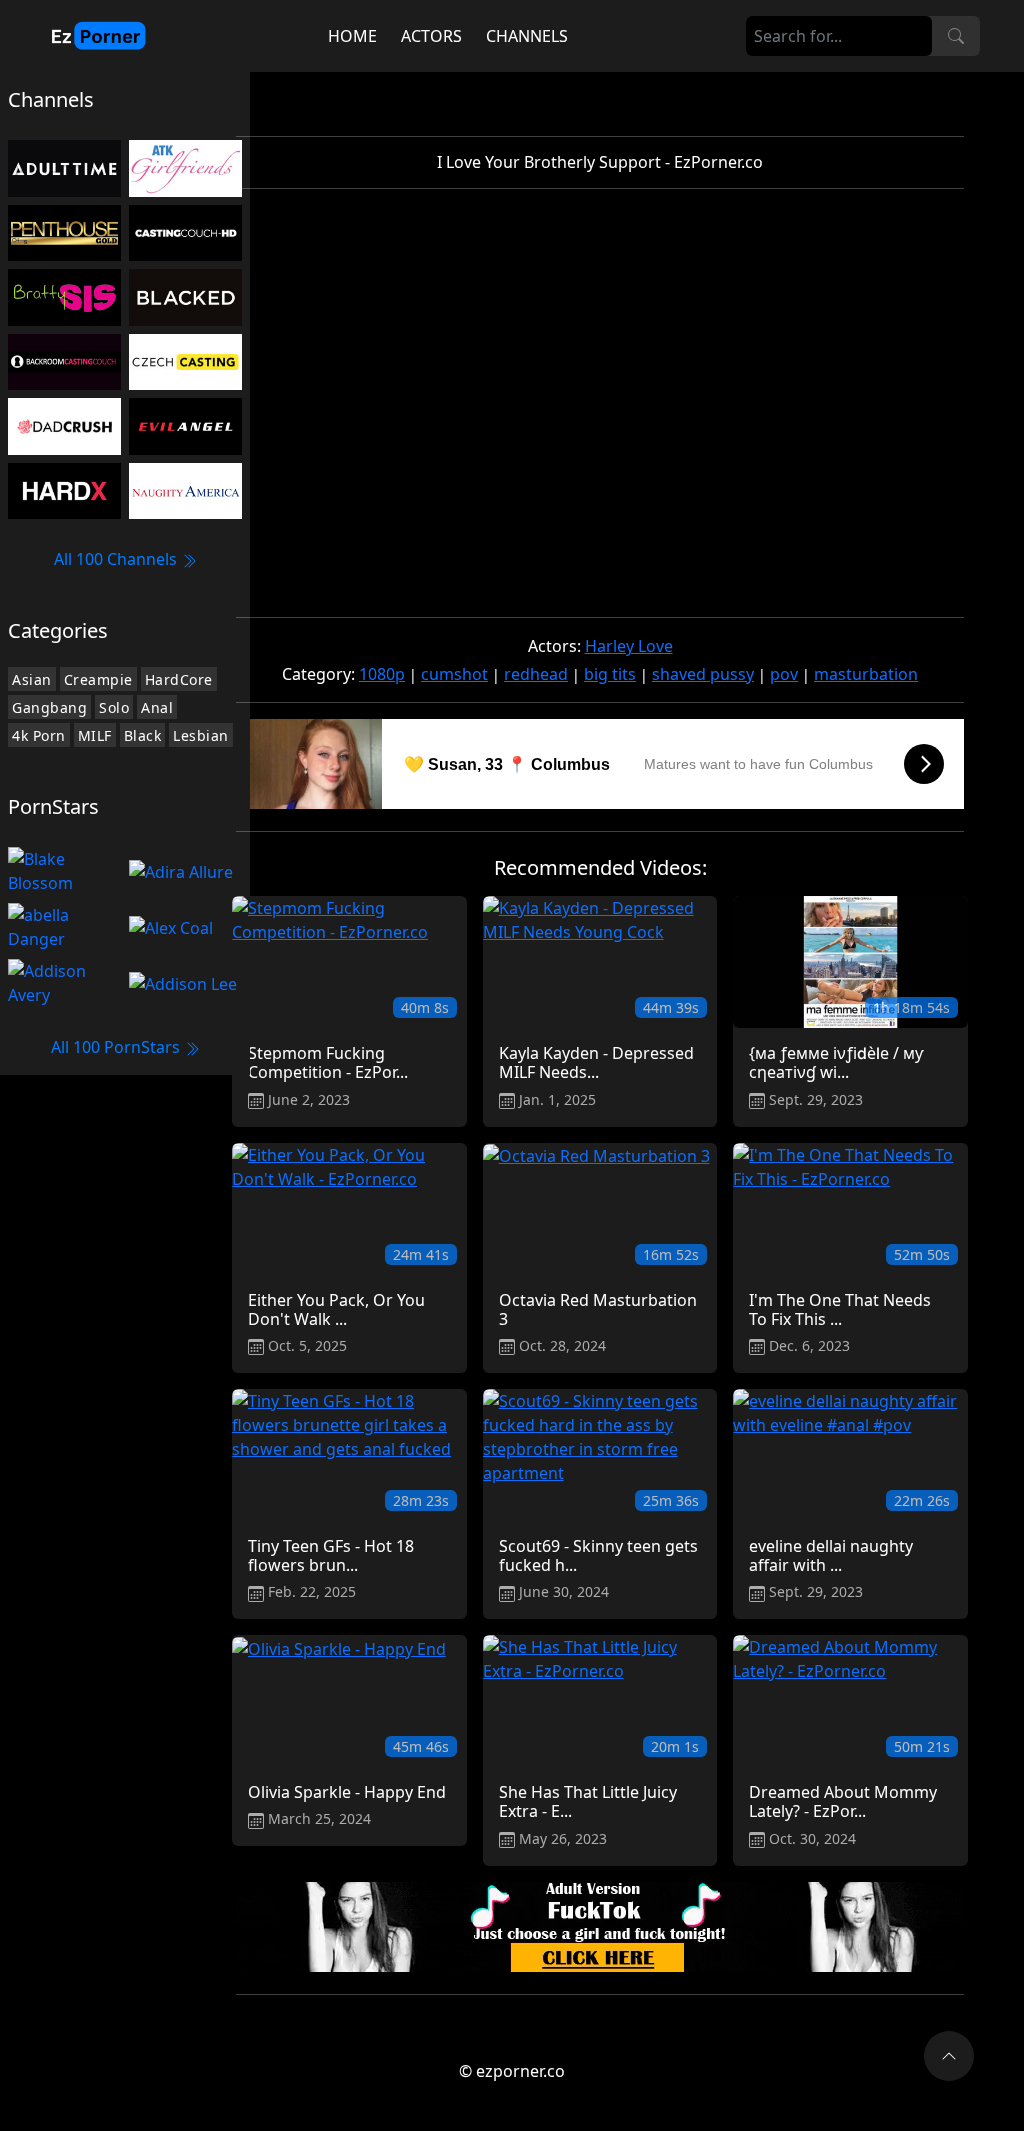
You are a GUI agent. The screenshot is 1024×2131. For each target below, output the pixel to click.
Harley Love (629, 646)
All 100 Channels (117, 559)
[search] (956, 36)
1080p (382, 674)
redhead (536, 674)
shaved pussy (703, 674)
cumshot (454, 674)
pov (784, 674)
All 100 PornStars (117, 1047)
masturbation (866, 674)
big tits (610, 674)
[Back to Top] (949, 2056)
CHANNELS (527, 36)
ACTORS (431, 36)
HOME (352, 36)
